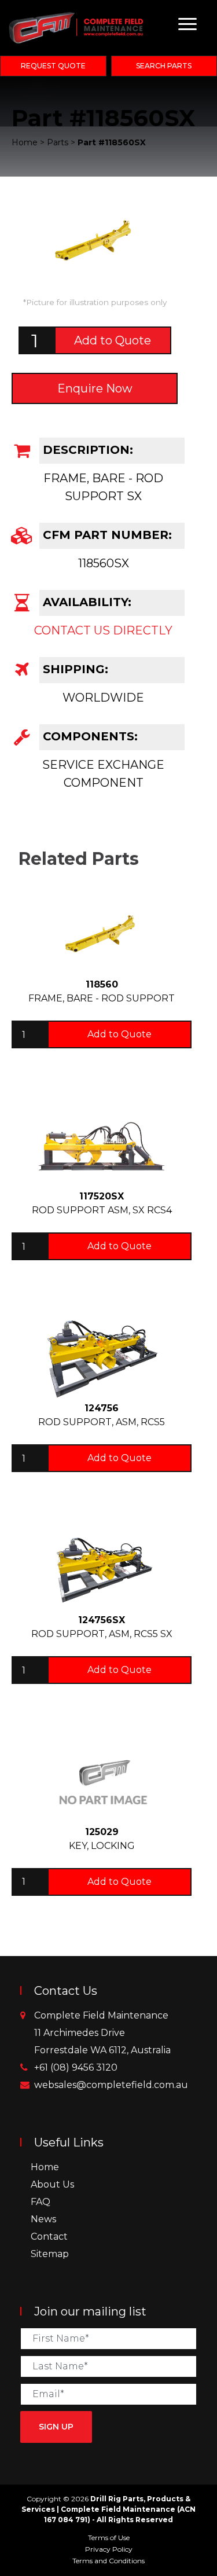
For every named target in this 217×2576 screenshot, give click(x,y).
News (43, 2219)
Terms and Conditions (108, 2561)
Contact (49, 2236)
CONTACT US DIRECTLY (103, 630)
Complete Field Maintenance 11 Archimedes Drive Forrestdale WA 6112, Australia (102, 2033)
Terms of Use (109, 2538)
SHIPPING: (74, 669)
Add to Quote (113, 340)
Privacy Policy (109, 2549)
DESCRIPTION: (86, 450)
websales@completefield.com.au (111, 2085)
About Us (52, 2184)
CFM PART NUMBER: (106, 535)
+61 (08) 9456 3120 (76, 2067)
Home (45, 2167)
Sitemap (50, 2254)
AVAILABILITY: (85, 602)
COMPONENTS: (89, 736)
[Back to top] (205, 2564)
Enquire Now (95, 388)
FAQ (41, 2202)
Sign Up (56, 2427)
